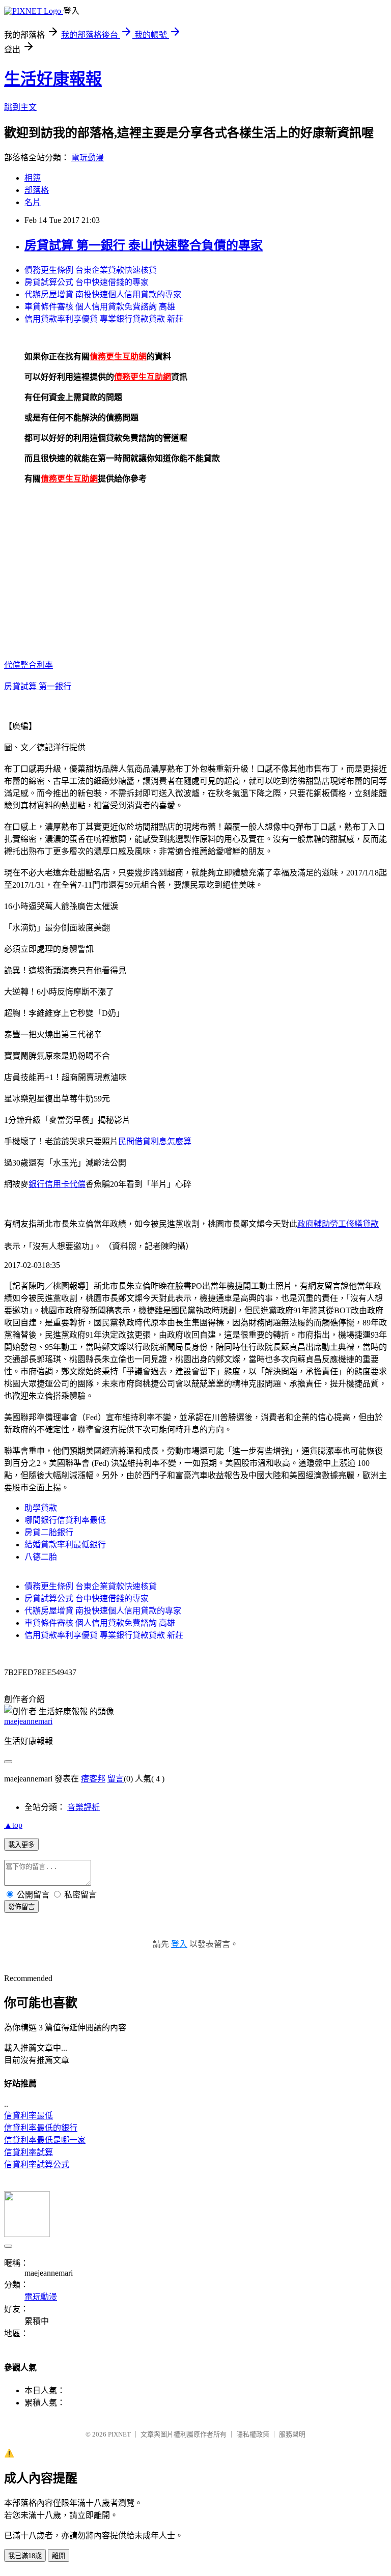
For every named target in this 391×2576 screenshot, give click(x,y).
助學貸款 (41, 1508)
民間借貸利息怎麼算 (155, 1141)
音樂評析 (83, 1807)
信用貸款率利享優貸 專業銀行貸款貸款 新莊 (104, 319)
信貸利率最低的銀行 (41, 2128)
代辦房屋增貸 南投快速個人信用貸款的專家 (103, 294)
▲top (13, 1825)
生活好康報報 (53, 79)
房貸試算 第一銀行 (38, 686)
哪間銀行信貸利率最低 (65, 1520)
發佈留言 (21, 1907)
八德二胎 (41, 1557)
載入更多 (21, 1845)
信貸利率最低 (29, 2116)
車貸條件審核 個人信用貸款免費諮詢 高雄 (100, 307)
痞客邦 (93, 1779)
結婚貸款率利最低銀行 (65, 1545)
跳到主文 (20, 107)
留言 (116, 1779)
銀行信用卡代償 (57, 1184)
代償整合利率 (29, 665)
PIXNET (119, 2434)
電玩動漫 (88, 158)
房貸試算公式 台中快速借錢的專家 (87, 282)
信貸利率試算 (29, 2152)
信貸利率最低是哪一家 (45, 2140)
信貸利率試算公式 (37, 2164)
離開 (59, 2556)
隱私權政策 (253, 2434)
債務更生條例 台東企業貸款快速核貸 (91, 270)
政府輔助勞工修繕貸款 (338, 1224)
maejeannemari (28, 1721)
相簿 (33, 178)
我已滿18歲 (25, 2556)
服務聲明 (292, 2434)
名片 (33, 202)
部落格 (37, 190)
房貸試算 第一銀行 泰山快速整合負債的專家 (144, 245)
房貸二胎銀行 (49, 1532)
